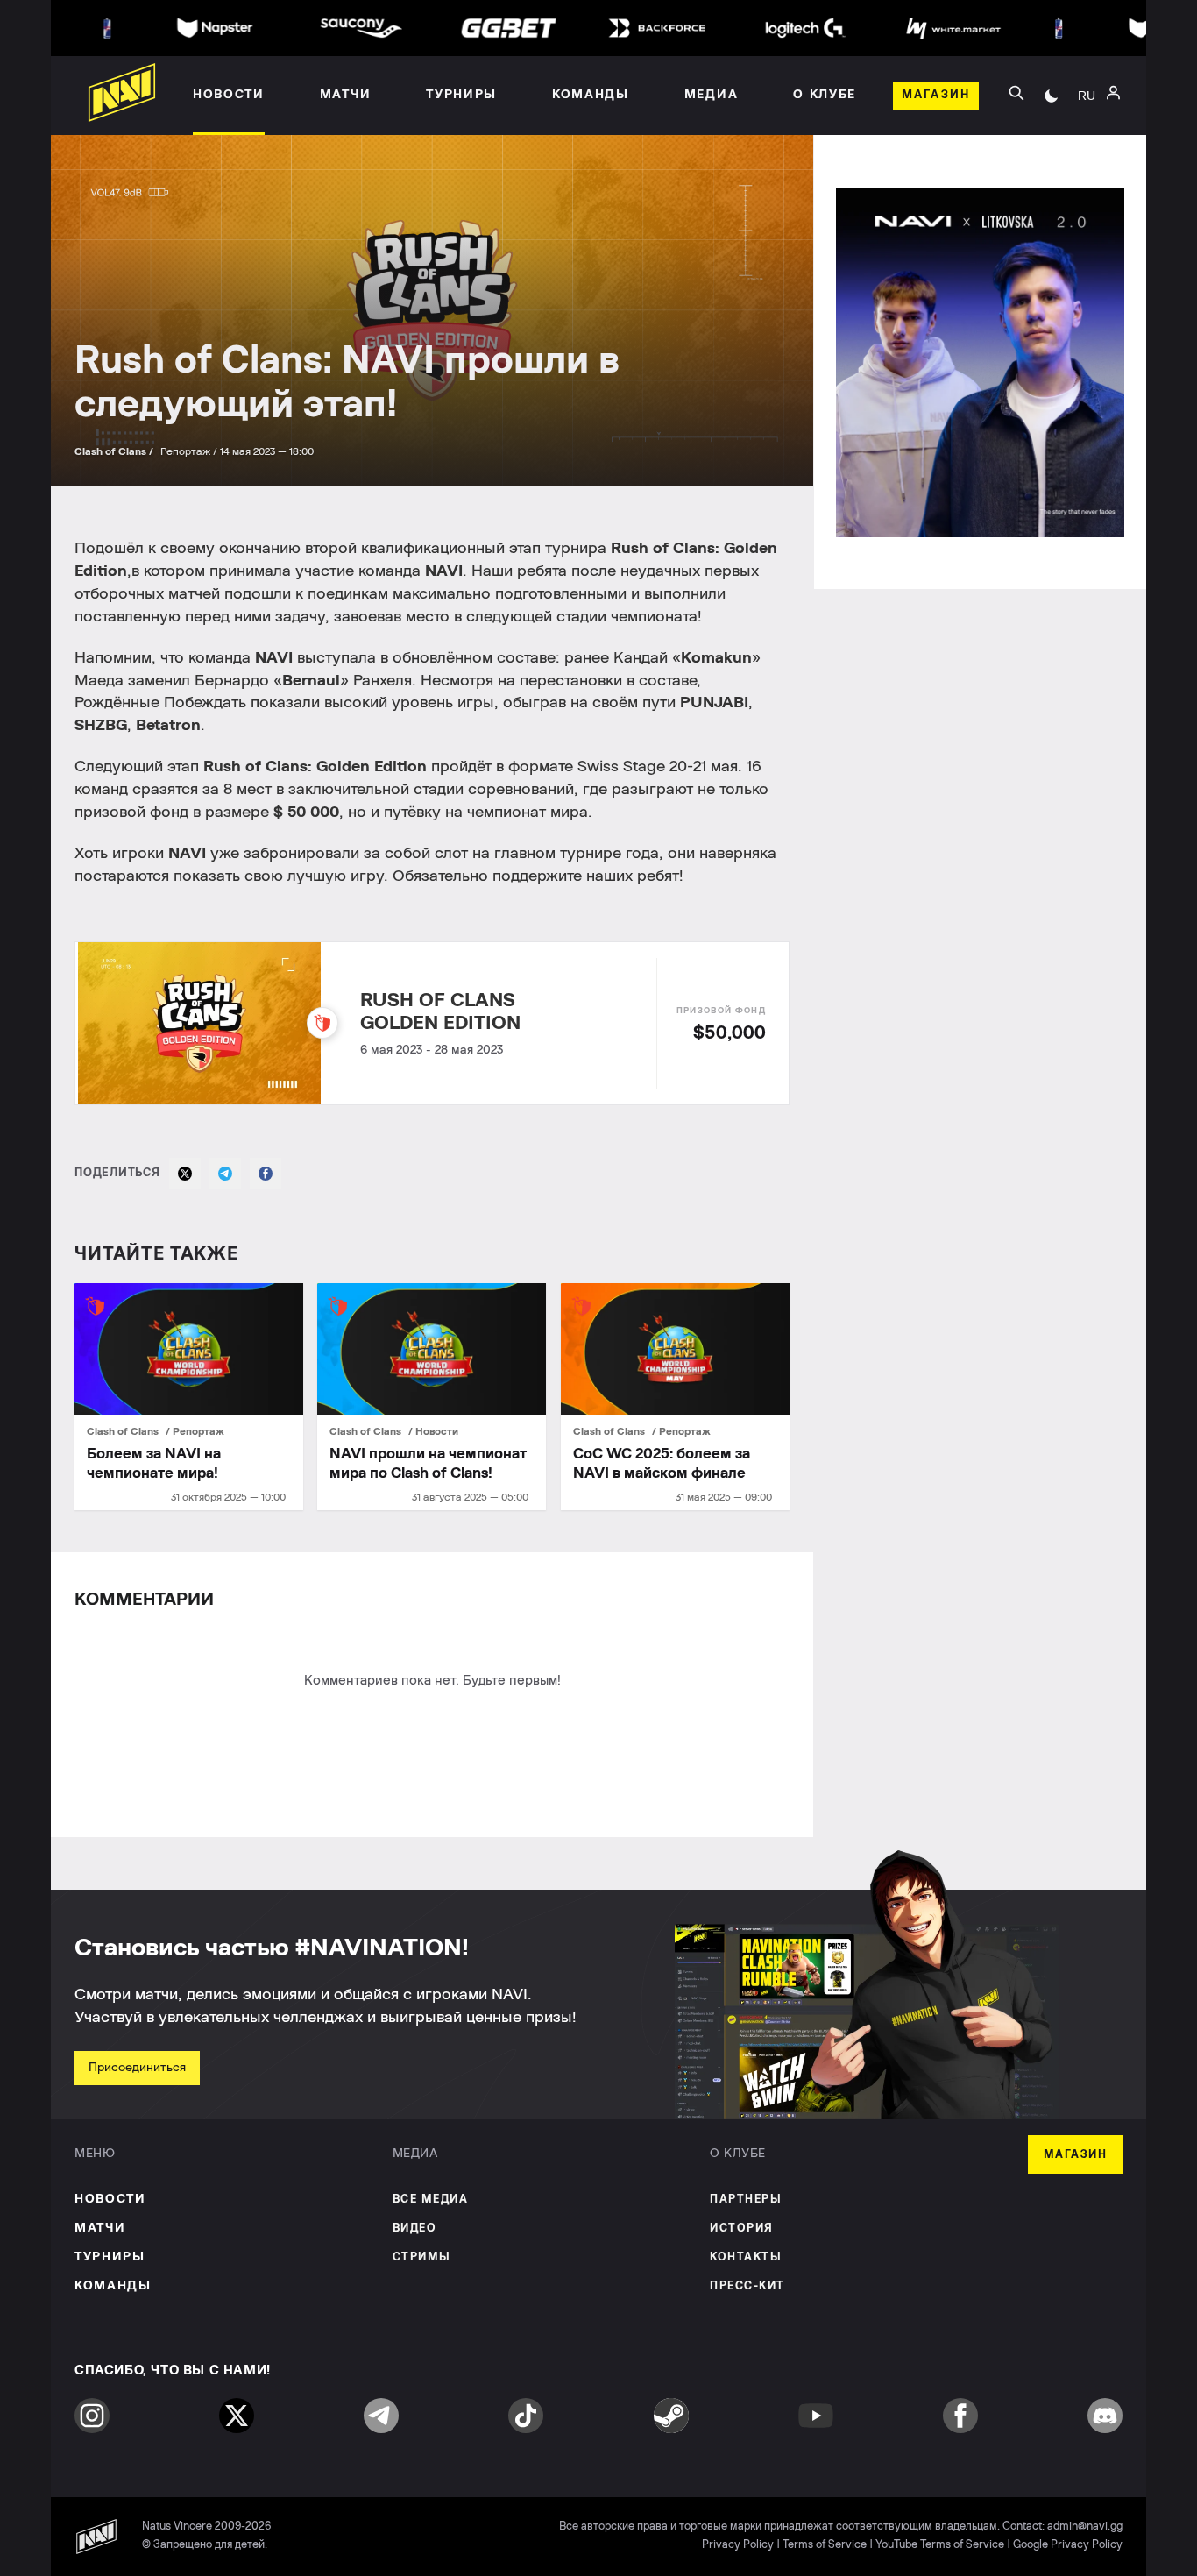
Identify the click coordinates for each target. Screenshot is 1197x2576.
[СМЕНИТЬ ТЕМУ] (1052, 96)
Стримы (422, 2257)
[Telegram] (225, 1174)
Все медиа (431, 2200)
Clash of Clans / (115, 451)
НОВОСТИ (110, 2199)
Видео (415, 2228)
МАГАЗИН (1076, 2155)
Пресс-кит (747, 2286)
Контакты (746, 2257)
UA (1087, 115)
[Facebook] (266, 1174)
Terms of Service (825, 2545)
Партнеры (746, 2200)
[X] (185, 1174)
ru (1087, 96)
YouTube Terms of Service (940, 2545)
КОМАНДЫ (113, 2286)
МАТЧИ (100, 2228)
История (742, 2228)
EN (1087, 141)
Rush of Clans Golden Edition (440, 1011)
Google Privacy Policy (1068, 2545)
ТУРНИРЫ (110, 2257)
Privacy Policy (738, 2545)
